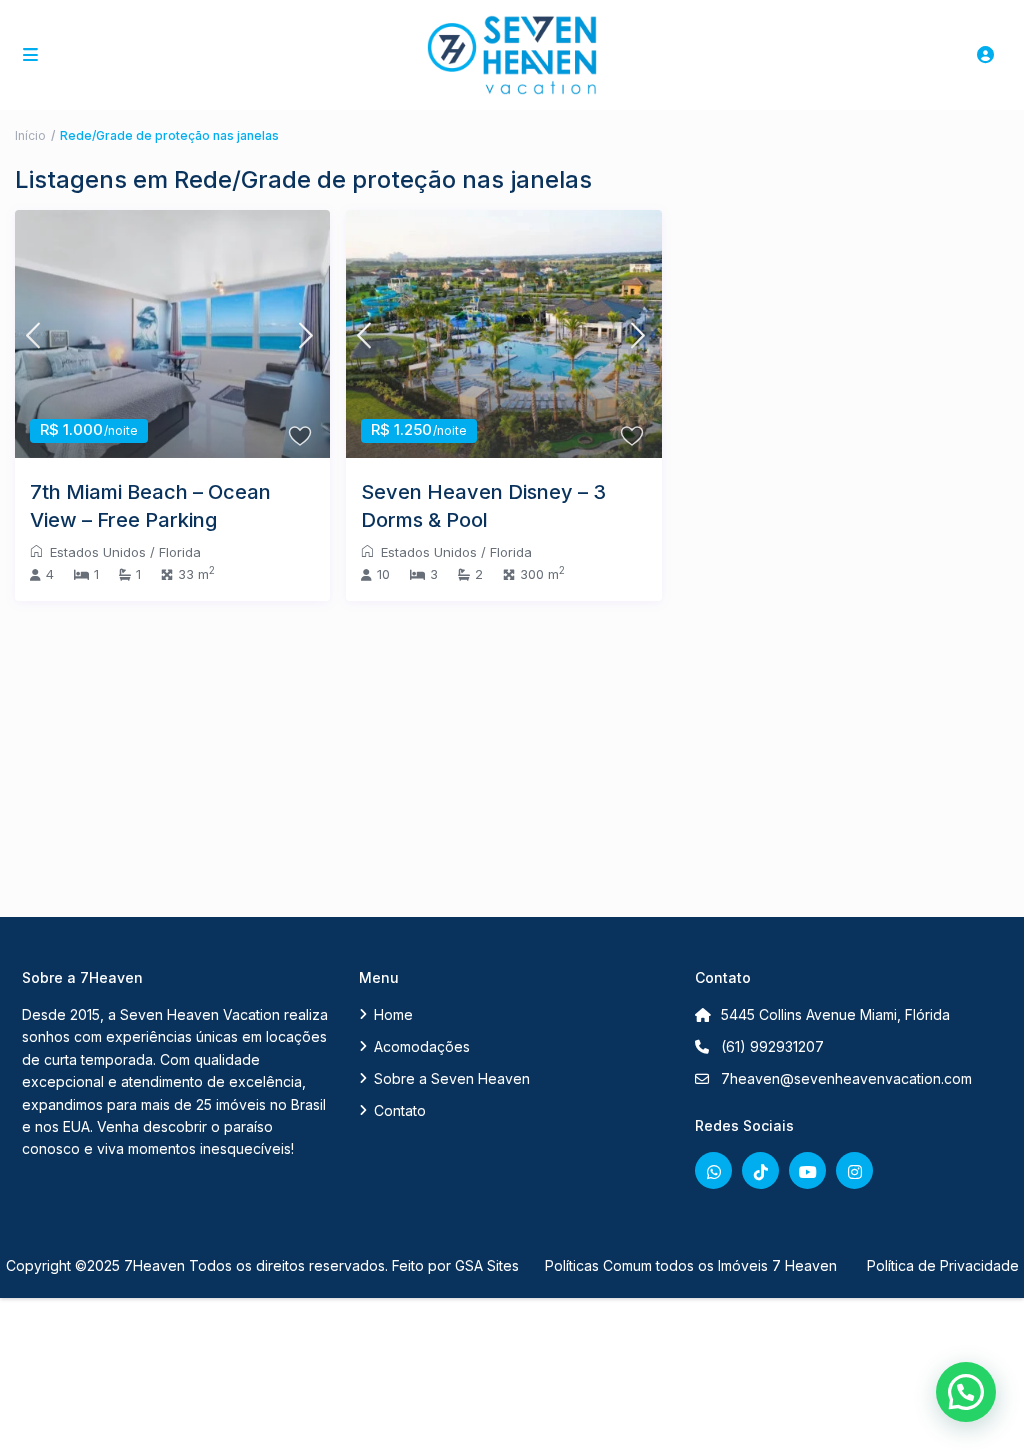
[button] (966, 1392)
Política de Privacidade (943, 1265)
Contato (400, 1110)
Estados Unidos (98, 552)
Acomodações (422, 1046)
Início (30, 135)
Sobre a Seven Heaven (452, 1078)
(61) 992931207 (772, 1046)
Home (393, 1014)
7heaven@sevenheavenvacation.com (846, 1078)
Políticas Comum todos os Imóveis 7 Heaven (691, 1265)
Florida (180, 552)
